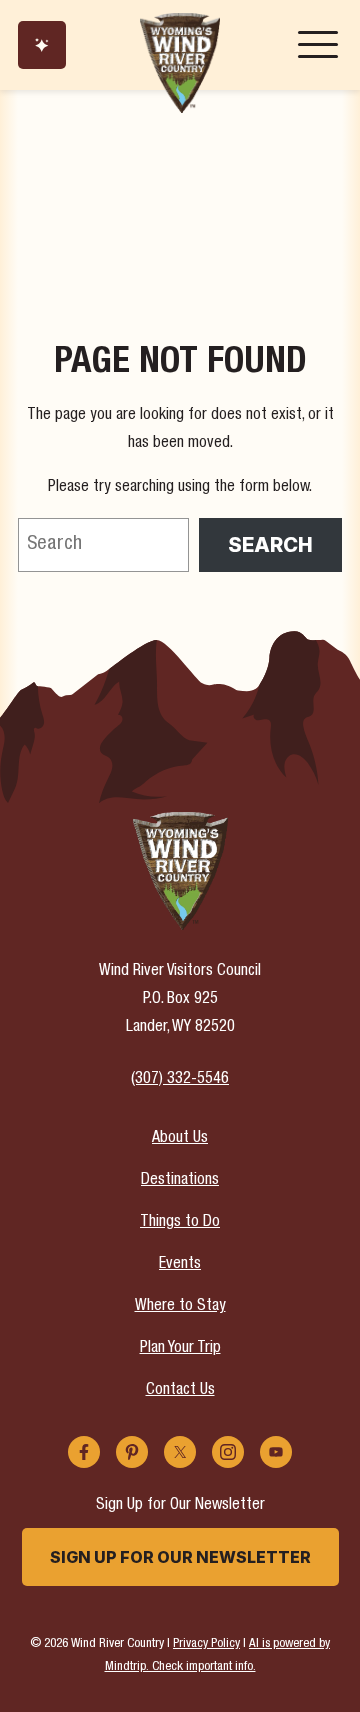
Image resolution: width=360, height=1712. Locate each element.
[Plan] (42, 45)
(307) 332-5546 (180, 1080)
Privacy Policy (206, 1644)
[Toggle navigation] (318, 45)
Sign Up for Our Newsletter (180, 1557)
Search (270, 545)
